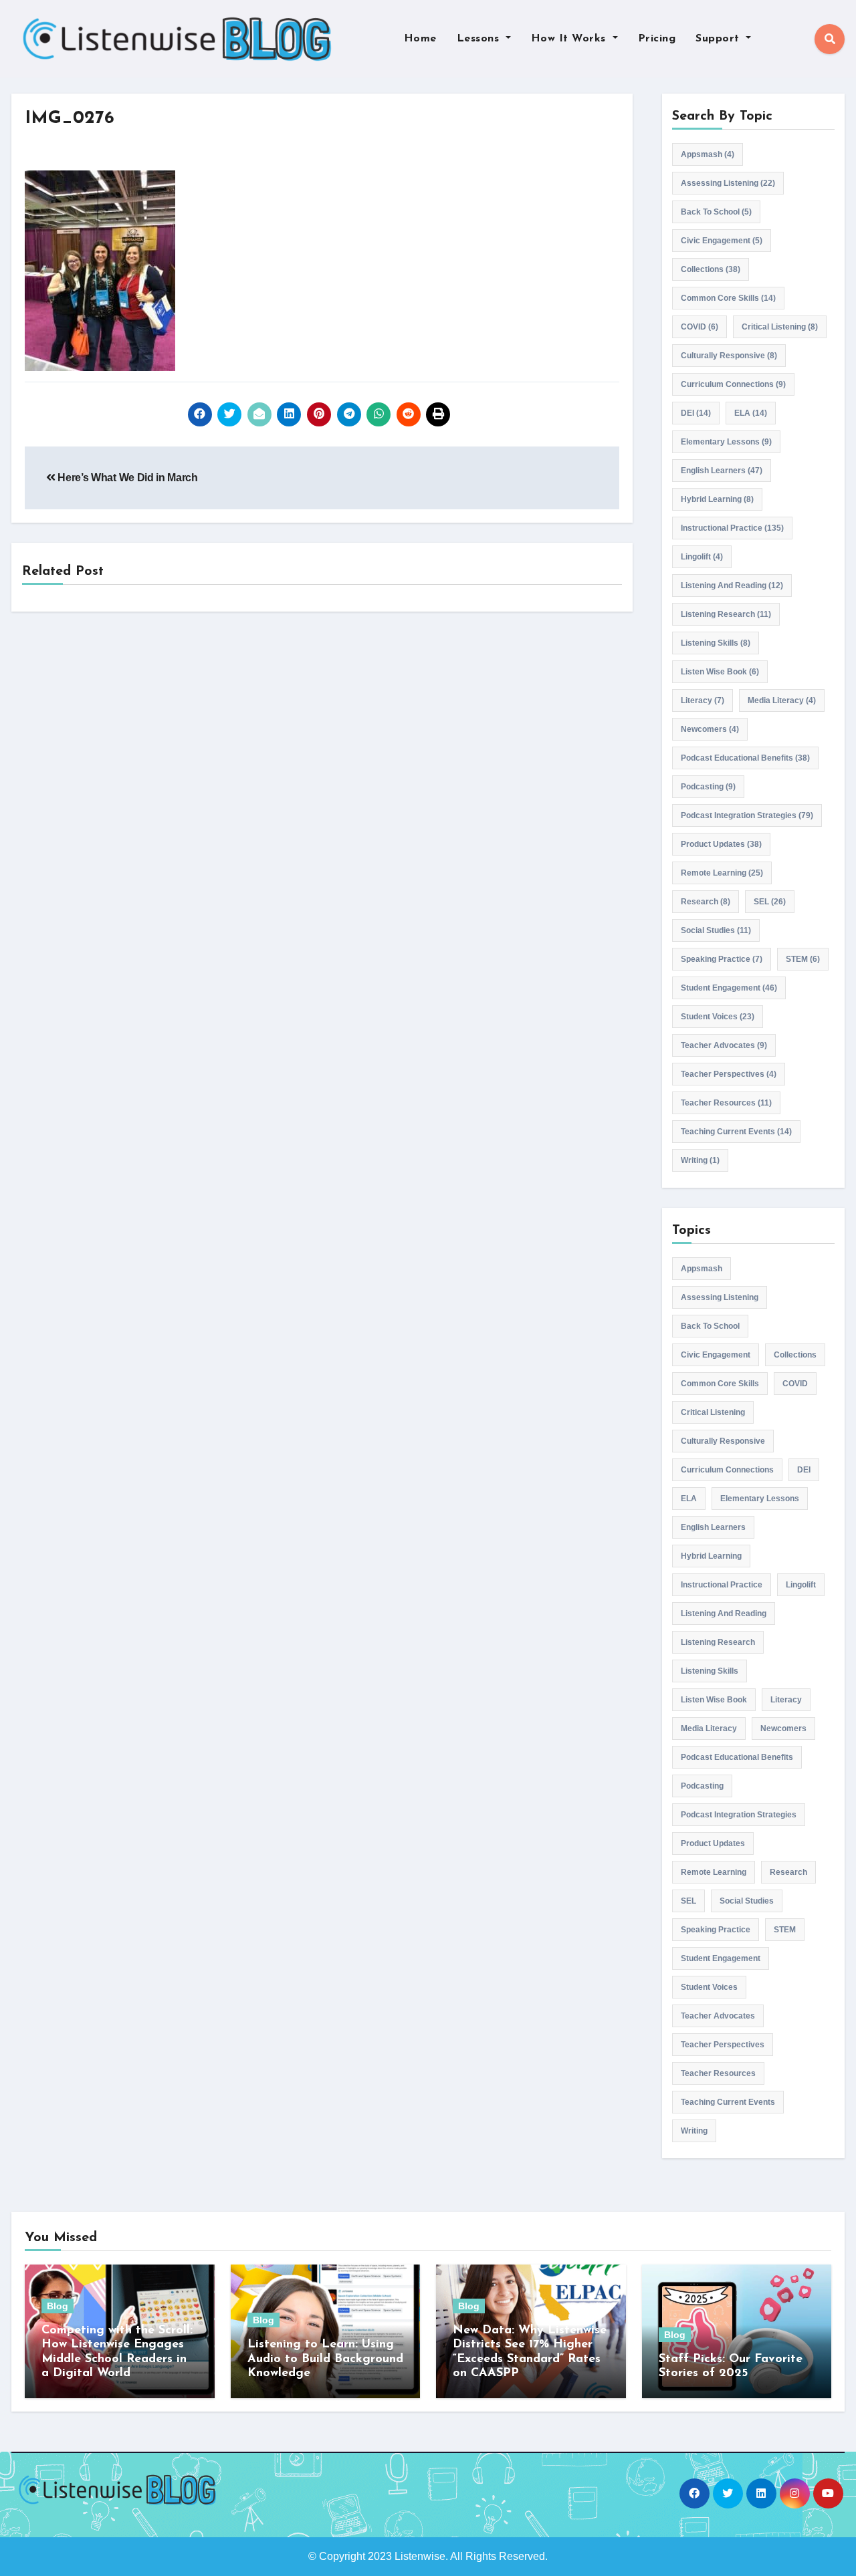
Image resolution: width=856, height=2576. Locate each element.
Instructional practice (732, 528)
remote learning (722, 873)
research (706, 902)
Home (420, 39)
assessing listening (728, 183)
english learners (722, 471)
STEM (803, 959)
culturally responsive (729, 356)
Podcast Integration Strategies (747, 815)
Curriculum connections (733, 384)
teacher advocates (724, 1045)
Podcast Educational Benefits (745, 758)
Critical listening (780, 327)
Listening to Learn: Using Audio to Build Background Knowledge (325, 2359)
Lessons (480, 39)
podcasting (708, 787)
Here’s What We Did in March (127, 478)
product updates (721, 844)
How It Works (570, 39)
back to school (716, 212)
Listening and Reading (732, 586)
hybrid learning (717, 499)
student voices (718, 1017)
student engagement (729, 988)
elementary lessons (726, 442)
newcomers (710, 729)
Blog (58, 2306)
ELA (751, 413)
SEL (770, 902)
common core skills (728, 298)
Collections (711, 269)
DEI (696, 413)
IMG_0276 (70, 119)
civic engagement (722, 241)
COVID (700, 327)
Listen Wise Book (720, 672)
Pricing (657, 39)
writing (700, 1160)
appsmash (708, 154)
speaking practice (722, 959)
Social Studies (716, 930)
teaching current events (736, 1132)
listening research (726, 614)
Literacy (703, 700)
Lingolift (702, 557)
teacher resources (726, 1103)
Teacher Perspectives (729, 1074)
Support (719, 39)
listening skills (716, 643)
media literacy (782, 700)
